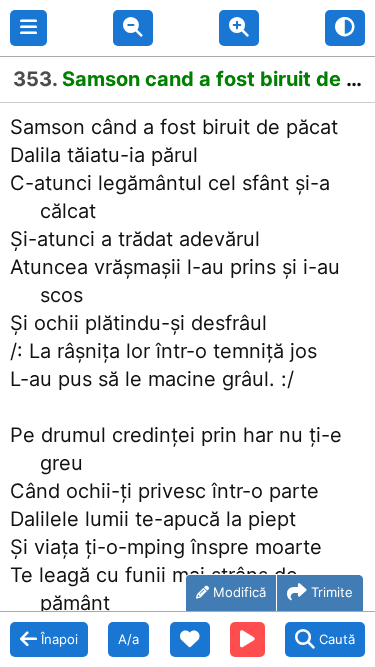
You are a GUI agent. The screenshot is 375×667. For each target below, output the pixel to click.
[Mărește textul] (239, 28)
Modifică (239, 592)
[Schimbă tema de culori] (345, 28)
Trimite (332, 592)
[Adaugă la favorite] (190, 640)
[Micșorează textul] (133, 28)
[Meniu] (28, 28)
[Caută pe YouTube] (247, 640)
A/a (128, 639)
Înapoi (59, 639)
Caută (337, 639)
